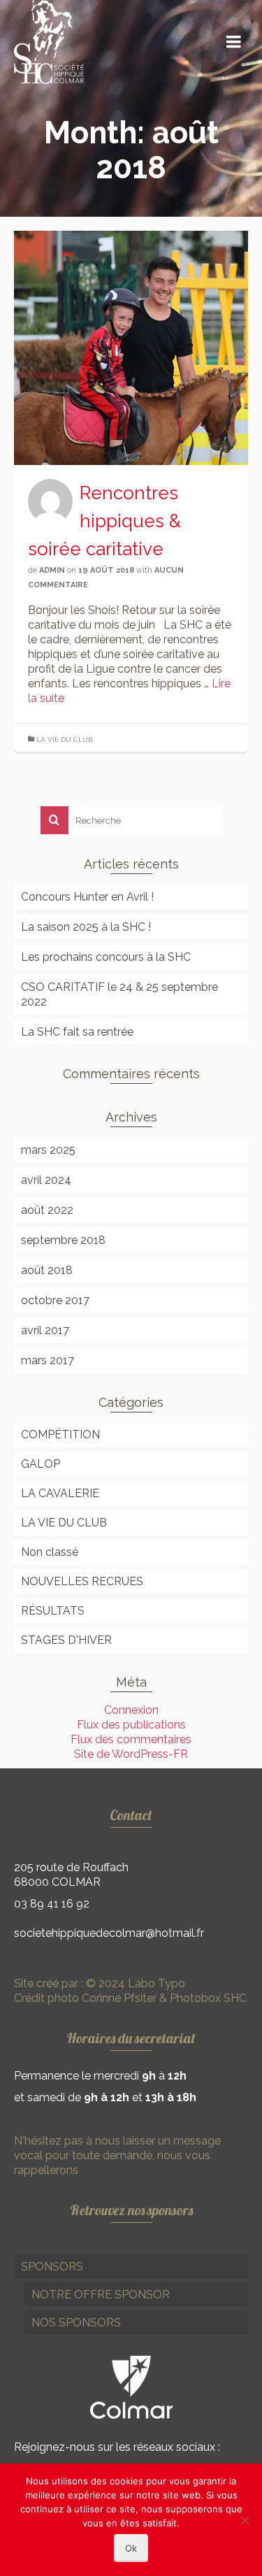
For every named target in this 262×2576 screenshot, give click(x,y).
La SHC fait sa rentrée (77, 1032)
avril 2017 (45, 1330)
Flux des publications (131, 1725)
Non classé (50, 1552)
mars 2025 (48, 1150)
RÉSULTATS (53, 1611)
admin (52, 570)
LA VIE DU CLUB (65, 739)
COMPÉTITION (60, 1434)
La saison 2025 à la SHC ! (86, 927)
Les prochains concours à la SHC (106, 957)
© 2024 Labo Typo (134, 1983)
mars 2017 (48, 1360)
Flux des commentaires (131, 1739)
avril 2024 (46, 1180)
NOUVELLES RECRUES (82, 1581)
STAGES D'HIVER (66, 1640)
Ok (131, 2548)
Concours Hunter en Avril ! (87, 897)
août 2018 (47, 1270)
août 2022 (47, 1210)
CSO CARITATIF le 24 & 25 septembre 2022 (119, 994)
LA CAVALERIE (60, 1493)
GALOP (41, 1464)
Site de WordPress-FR (131, 1754)
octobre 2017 (55, 1300)
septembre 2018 (63, 1240)
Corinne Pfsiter (119, 1998)
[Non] (245, 2520)
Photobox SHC (208, 1998)
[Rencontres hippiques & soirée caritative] (131, 347)
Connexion (131, 1710)
